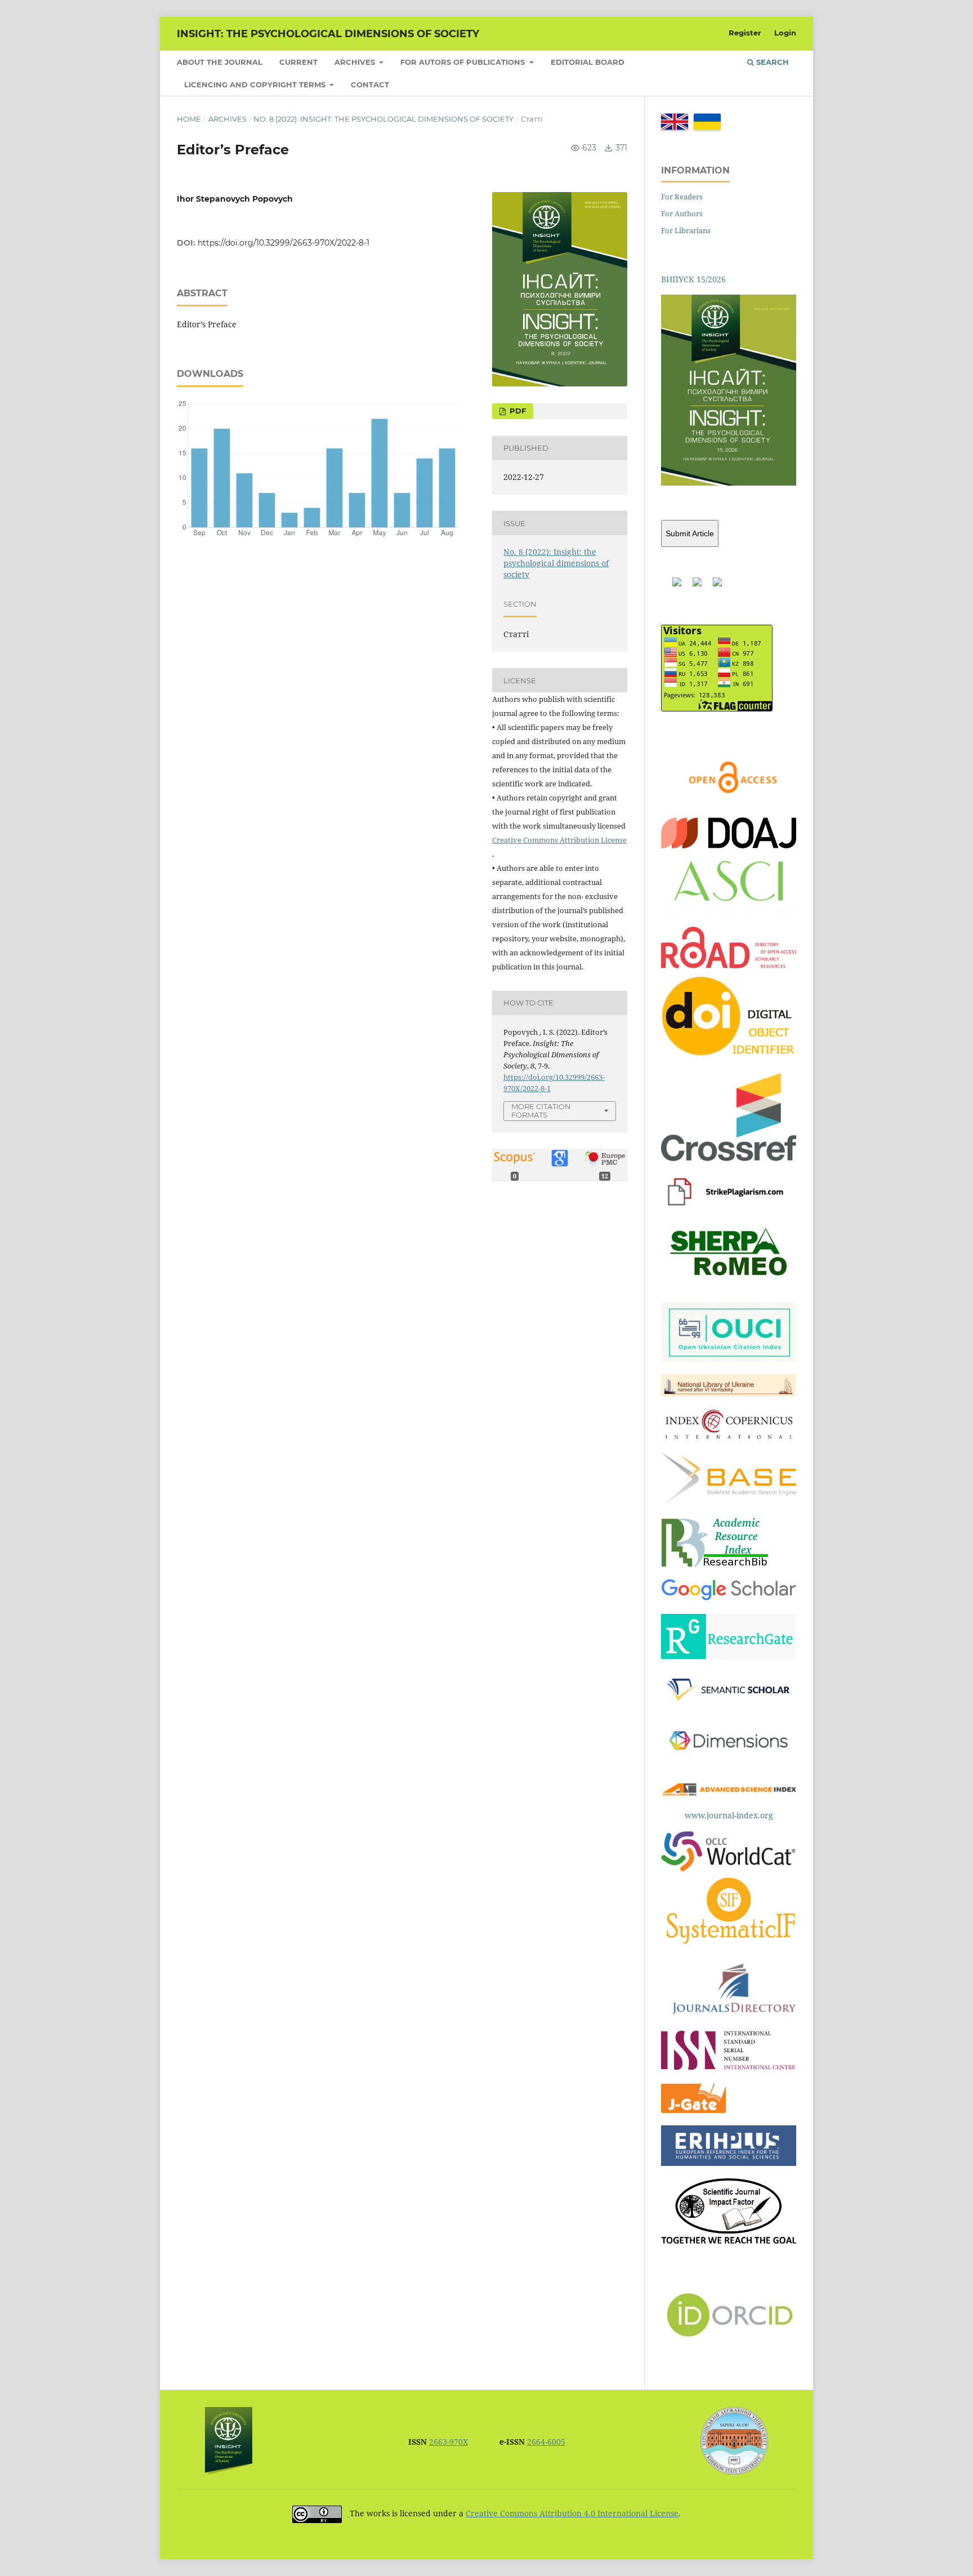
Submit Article (690, 533)
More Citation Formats (541, 1111)
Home (189, 119)
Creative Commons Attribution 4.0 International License (572, 2513)
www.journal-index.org (729, 1815)
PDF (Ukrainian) (513, 411)
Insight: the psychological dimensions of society (328, 34)
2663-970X (448, 2442)
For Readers (682, 197)
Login (785, 33)
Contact (370, 84)
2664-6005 (546, 2442)
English (675, 122)
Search (771, 62)
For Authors (682, 213)
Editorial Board (588, 62)
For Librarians (686, 230)
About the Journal (220, 62)
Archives (356, 62)
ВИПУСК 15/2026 (693, 279)
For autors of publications (464, 62)
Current (298, 62)
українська (707, 122)
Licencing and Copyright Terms (256, 84)
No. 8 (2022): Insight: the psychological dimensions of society (383, 119)
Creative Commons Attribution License (559, 840)
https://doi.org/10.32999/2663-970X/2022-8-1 (284, 243)
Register (745, 33)
